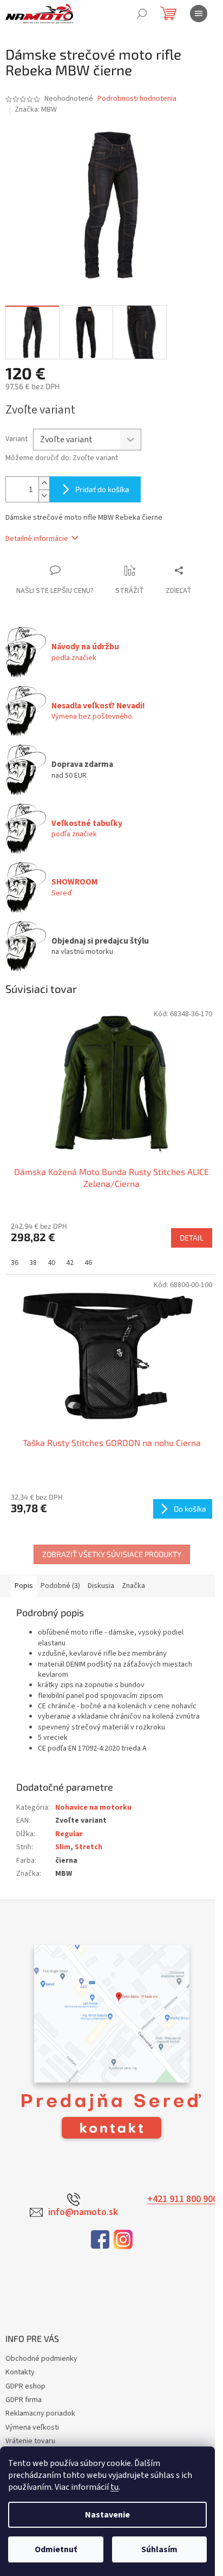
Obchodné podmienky (41, 2359)
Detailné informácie (37, 539)
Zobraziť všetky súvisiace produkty (112, 1554)
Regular (69, 1834)
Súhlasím (159, 2549)
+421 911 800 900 (182, 2199)
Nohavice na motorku (93, 1807)
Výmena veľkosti (32, 2427)
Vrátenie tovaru (30, 2441)
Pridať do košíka (102, 489)
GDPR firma (24, 2400)
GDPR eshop (25, 2386)
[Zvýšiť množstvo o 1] (44, 483)
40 (51, 1263)
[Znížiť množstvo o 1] (44, 496)
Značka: (36, 109)
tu (114, 2487)
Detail (192, 1238)
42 (70, 1263)
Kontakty (20, 2372)
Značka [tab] (133, 1586)
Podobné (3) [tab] (60, 1586)
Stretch (88, 1847)
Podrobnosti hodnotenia (137, 99)
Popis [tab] (24, 1586)
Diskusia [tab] (101, 1586)
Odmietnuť (56, 2549)
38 (33, 1263)
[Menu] (199, 14)
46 (88, 1263)
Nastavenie (107, 2515)
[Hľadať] (142, 14)
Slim (63, 1847)
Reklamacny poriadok (40, 2413)
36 (15, 1263)
